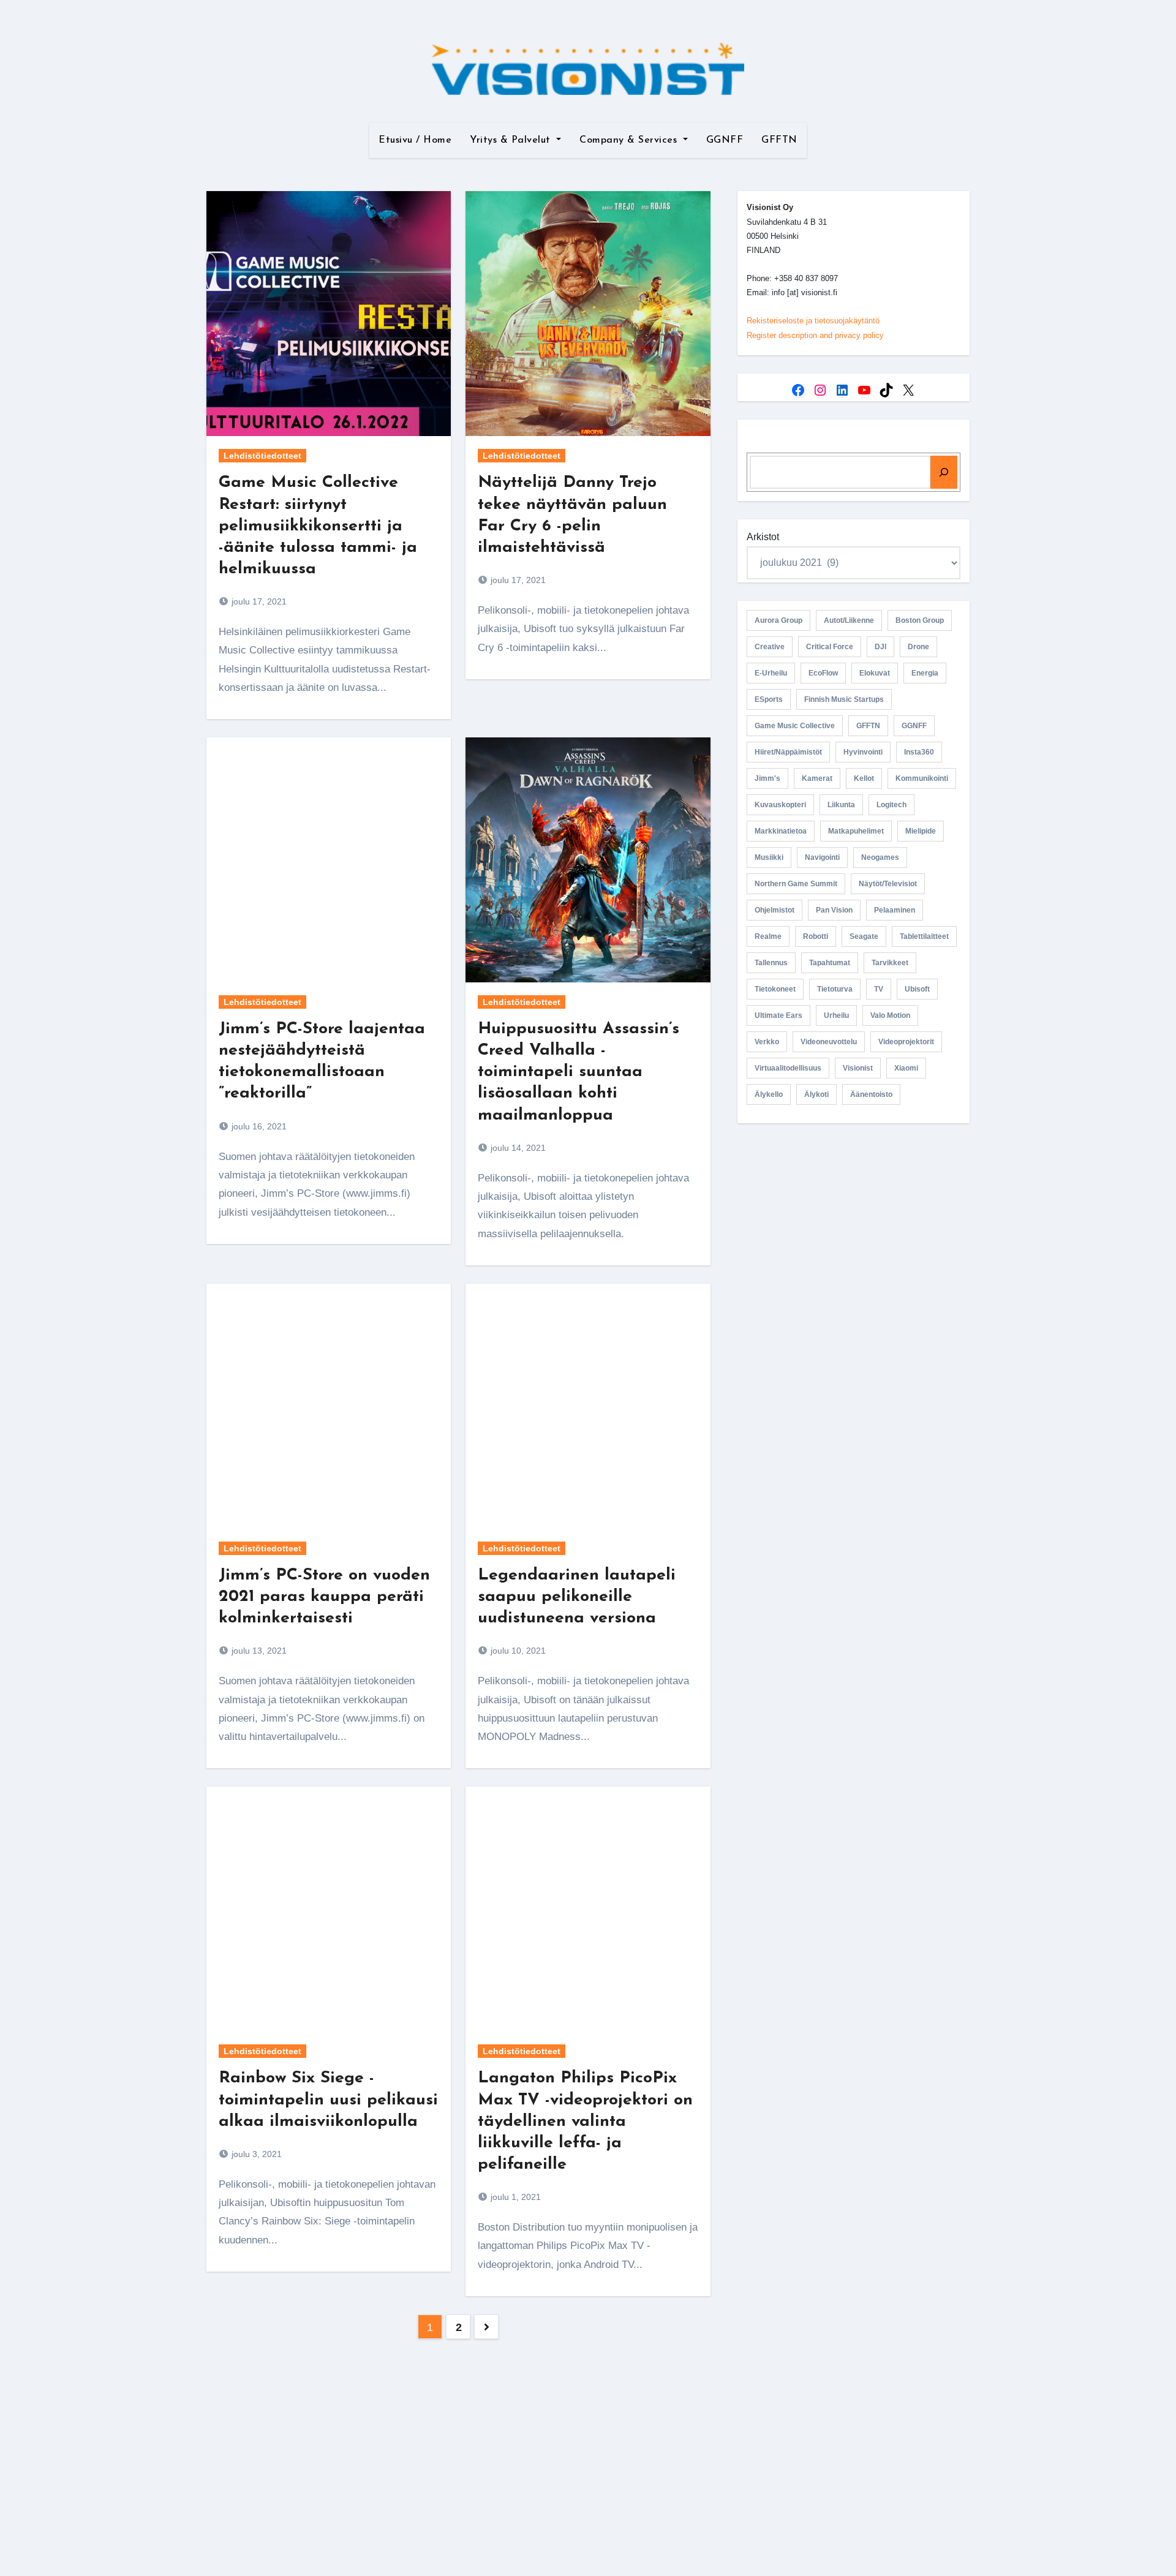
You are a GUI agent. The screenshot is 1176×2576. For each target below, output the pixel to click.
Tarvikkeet (890, 963)
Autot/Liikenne (849, 620)
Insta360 (919, 752)
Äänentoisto (871, 1094)
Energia (925, 673)
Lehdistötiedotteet (262, 456)
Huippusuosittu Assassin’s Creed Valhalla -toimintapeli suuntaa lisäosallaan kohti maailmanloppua (579, 1072)
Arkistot (763, 537)
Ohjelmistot (775, 910)
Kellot (864, 778)
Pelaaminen (895, 910)
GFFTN (779, 140)
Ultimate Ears (778, 1015)
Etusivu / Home (415, 140)
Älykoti (816, 1094)
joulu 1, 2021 (514, 2197)
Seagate (864, 936)
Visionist (858, 1068)
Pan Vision (834, 910)
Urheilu (836, 1015)
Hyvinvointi (863, 752)
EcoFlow (823, 673)
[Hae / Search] (944, 472)
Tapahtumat (830, 963)
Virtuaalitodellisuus (788, 1068)
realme (768, 936)
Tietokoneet (775, 989)
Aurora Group (778, 620)
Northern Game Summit (796, 884)
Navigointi (822, 857)
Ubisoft (917, 989)
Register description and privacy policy (815, 335)
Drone (918, 647)
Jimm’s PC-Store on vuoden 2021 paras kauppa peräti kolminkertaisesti (324, 1597)
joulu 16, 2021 (258, 1126)
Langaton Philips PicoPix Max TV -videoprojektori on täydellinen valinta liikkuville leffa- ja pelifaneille (585, 2121)
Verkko (767, 1042)
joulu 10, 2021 (517, 1651)
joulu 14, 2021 (517, 1148)
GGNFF (725, 140)
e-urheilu (771, 673)
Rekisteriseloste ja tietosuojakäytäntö (813, 321)
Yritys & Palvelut (512, 140)
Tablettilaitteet (924, 936)
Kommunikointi (922, 778)
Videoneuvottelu (829, 1042)
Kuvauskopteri (780, 805)
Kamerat (817, 778)
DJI (880, 647)
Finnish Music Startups (844, 699)
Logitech (891, 805)
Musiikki (769, 857)
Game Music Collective (795, 726)
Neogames (880, 857)
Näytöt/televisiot (888, 884)
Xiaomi (906, 1068)
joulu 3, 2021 (255, 2154)
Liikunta (841, 805)
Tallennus (771, 963)
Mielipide (921, 831)
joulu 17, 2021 (258, 601)
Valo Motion (890, 1015)
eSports (769, 699)
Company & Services (630, 140)
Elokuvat (875, 673)
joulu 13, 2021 (258, 1651)
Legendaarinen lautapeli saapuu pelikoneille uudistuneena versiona (577, 1597)
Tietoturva (835, 989)
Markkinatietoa (781, 831)
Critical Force (830, 647)
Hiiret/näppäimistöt (788, 752)
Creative (770, 647)
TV (879, 989)
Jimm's (767, 778)
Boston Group (920, 620)
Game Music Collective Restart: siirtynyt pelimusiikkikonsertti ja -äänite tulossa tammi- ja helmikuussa (318, 526)
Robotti (816, 936)
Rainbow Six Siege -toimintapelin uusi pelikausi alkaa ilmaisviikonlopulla (328, 2100)
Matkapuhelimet (856, 831)
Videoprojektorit (906, 1042)
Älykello (769, 1094)
